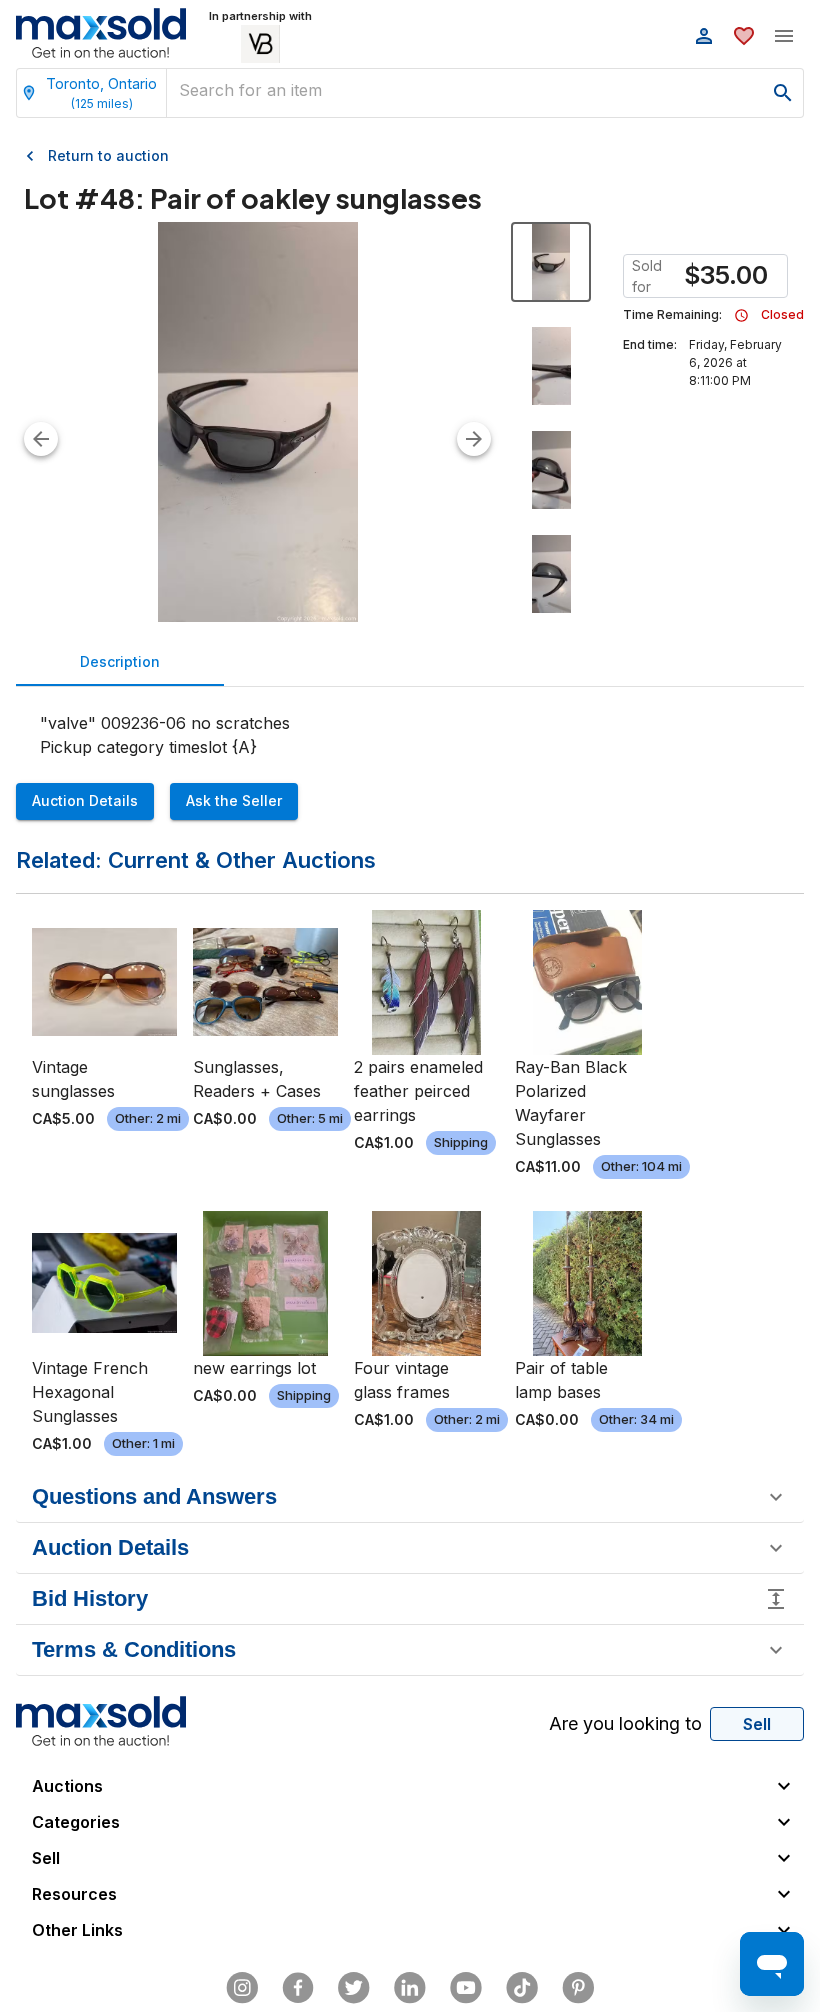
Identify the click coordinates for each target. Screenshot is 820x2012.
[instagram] (242, 1988)
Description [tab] (120, 661)
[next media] (474, 439)
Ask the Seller (234, 800)
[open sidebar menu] (784, 36)
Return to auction (108, 155)
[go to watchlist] (744, 36)
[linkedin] (410, 1988)
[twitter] (354, 1988)
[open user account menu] (704, 36)
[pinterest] (578, 1988)
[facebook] (298, 1988)
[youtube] (466, 1988)
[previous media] (41, 439)
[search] (783, 93)
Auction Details (85, 800)
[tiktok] (522, 1988)
